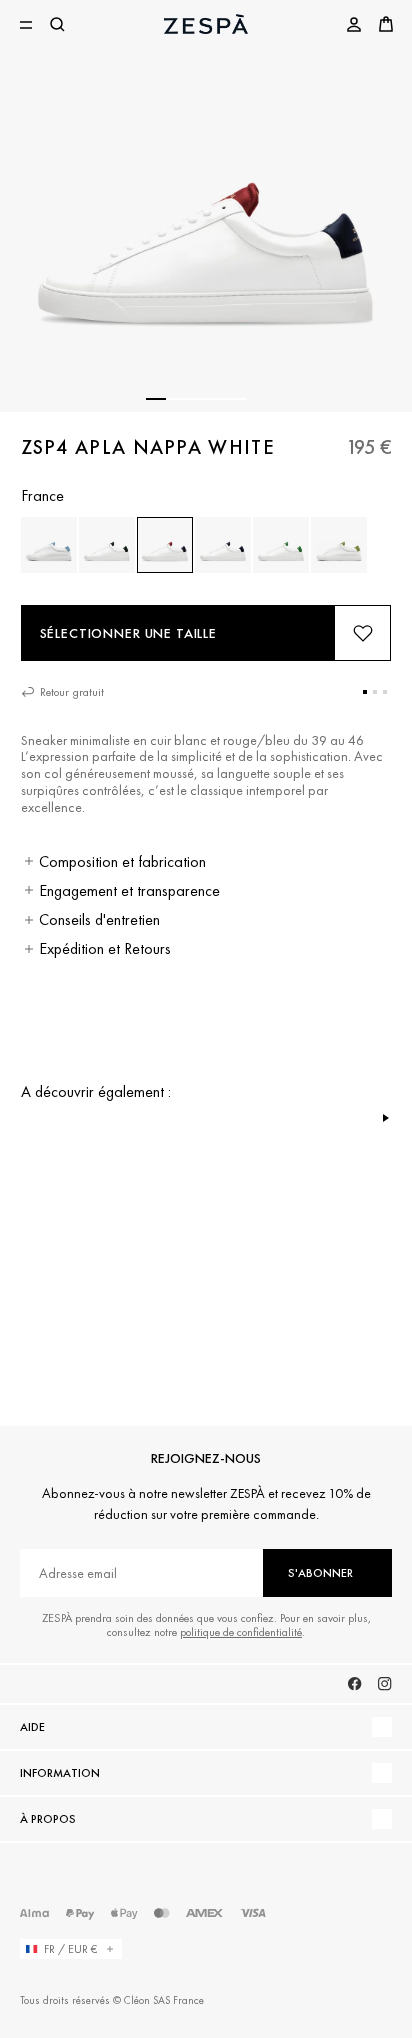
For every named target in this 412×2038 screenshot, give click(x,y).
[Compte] (354, 24)
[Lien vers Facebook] (355, 1684)
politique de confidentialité (241, 1632)
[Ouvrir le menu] (26, 24)
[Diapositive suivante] (386, 1118)
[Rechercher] (58, 24)
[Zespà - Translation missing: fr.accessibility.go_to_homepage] (205, 24)
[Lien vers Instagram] (385, 1684)
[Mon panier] (386, 24)
